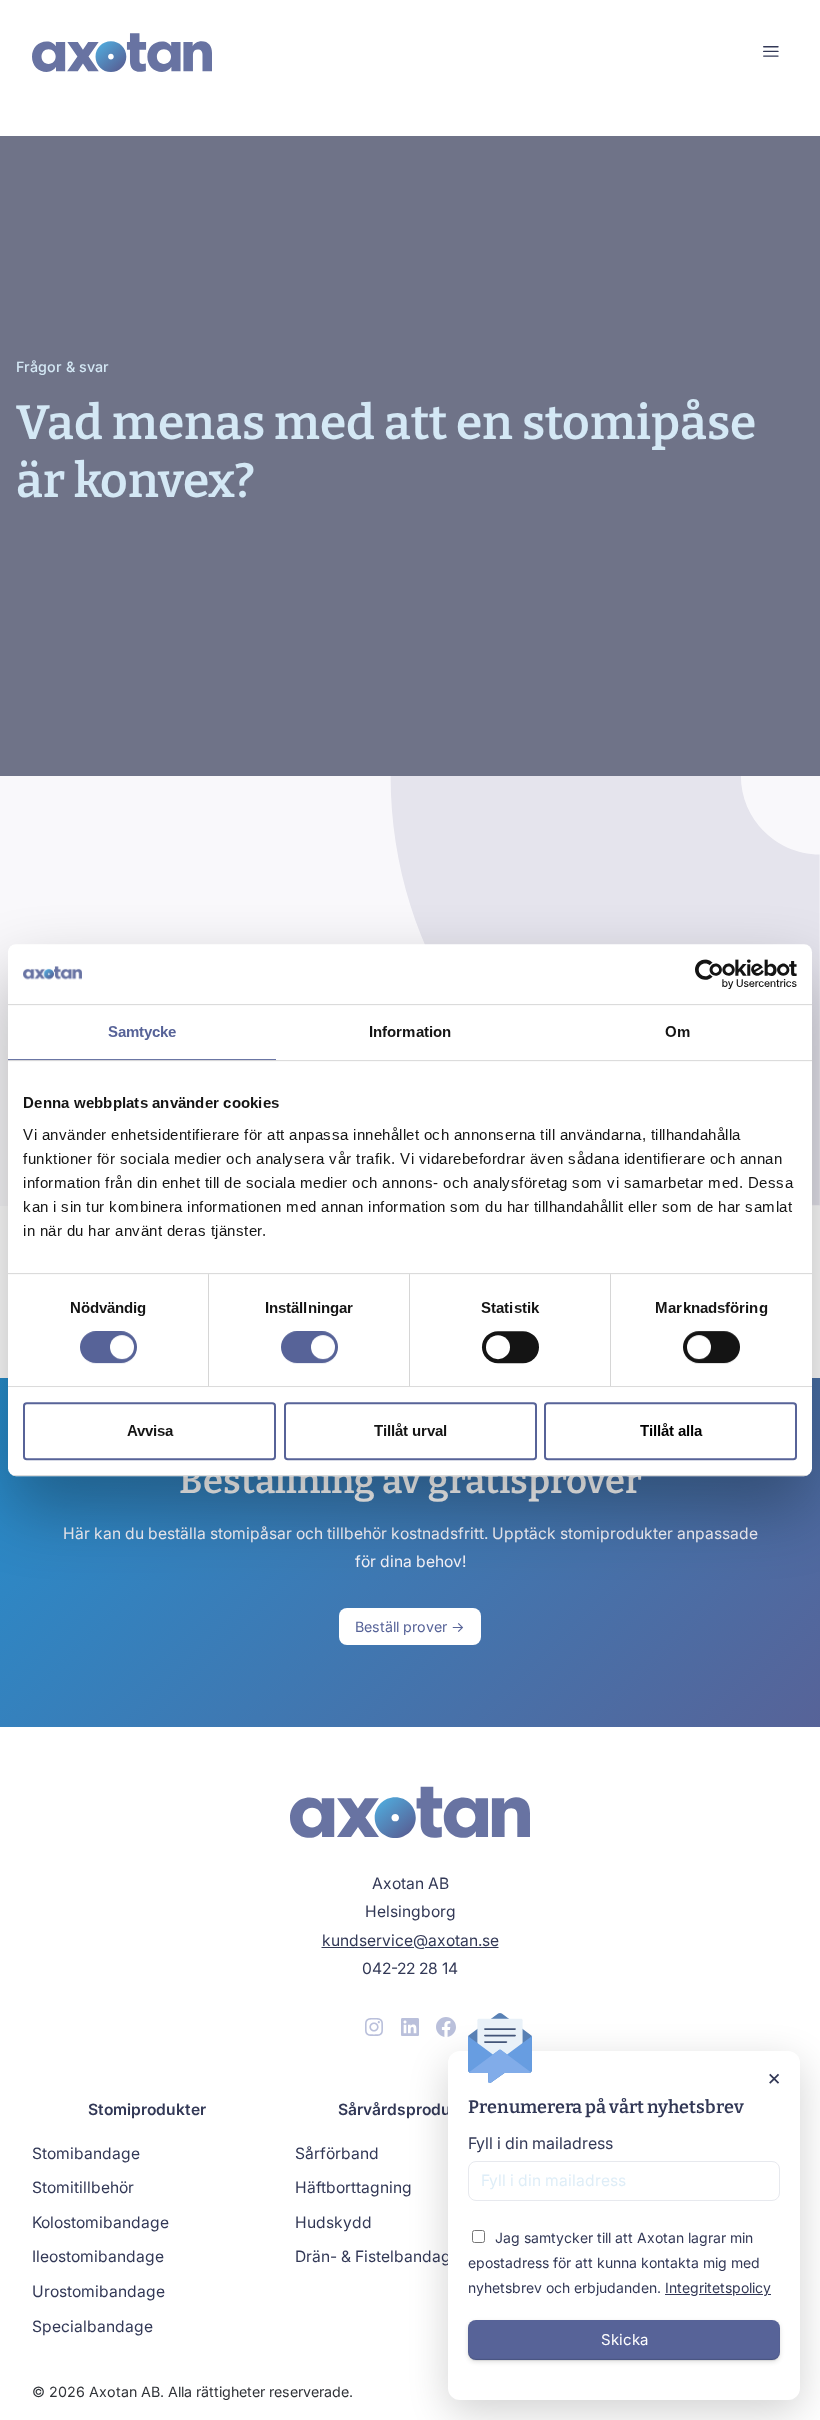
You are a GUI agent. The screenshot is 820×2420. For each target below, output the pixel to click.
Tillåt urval (410, 1430)
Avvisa (150, 1430)
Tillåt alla (671, 1430)
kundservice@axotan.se (410, 1940)
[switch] (309, 1347)
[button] (770, 52)
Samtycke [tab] (142, 1031)
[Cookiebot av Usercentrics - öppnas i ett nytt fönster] (709, 974)
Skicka (624, 2339)
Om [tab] (677, 1031)
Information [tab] (410, 1031)
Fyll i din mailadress (540, 2143)
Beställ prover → (410, 1626)
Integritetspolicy (718, 2287)
